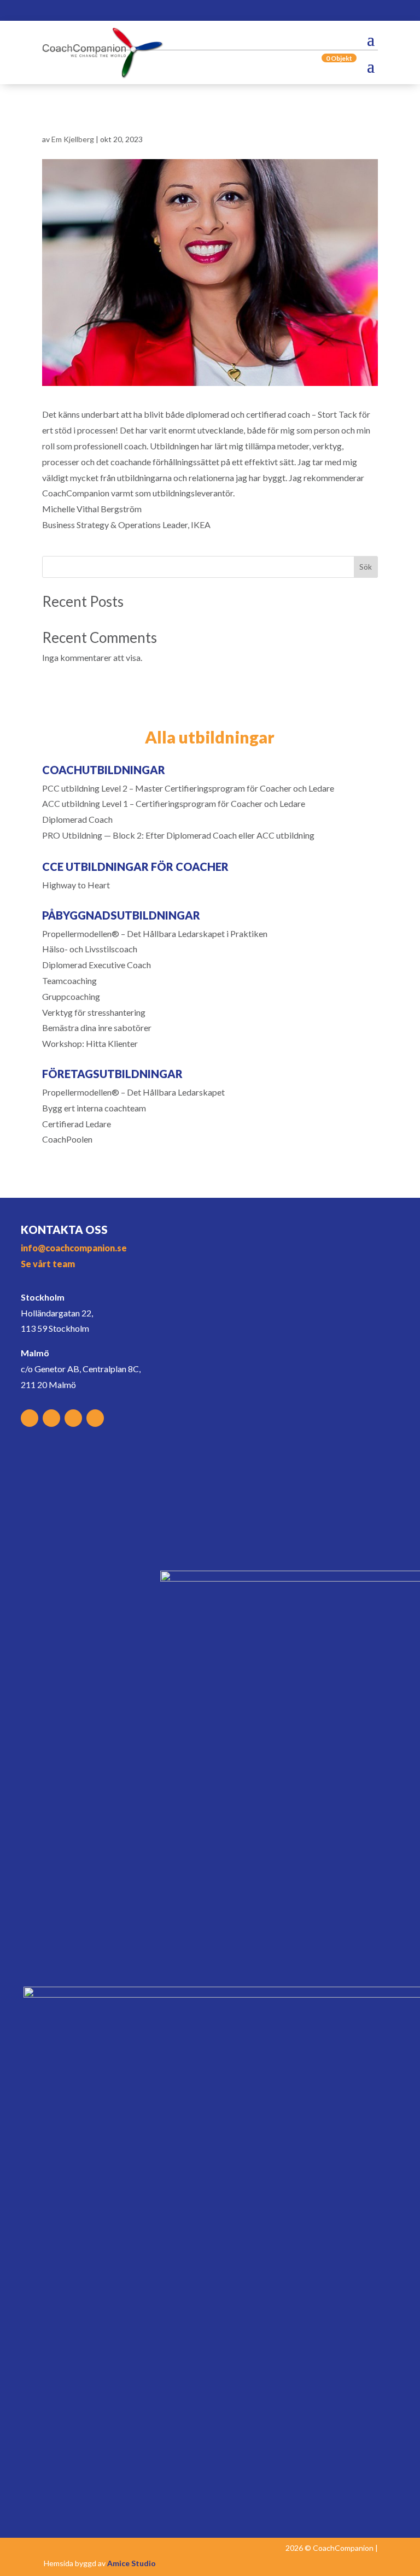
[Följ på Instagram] (243, 12)
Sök (366, 567)
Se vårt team (48, 1264)
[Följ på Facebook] (220, 12)
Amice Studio (132, 2563)
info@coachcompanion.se (74, 1248)
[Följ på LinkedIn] (266, 12)
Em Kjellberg (73, 139)
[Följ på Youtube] (289, 12)
